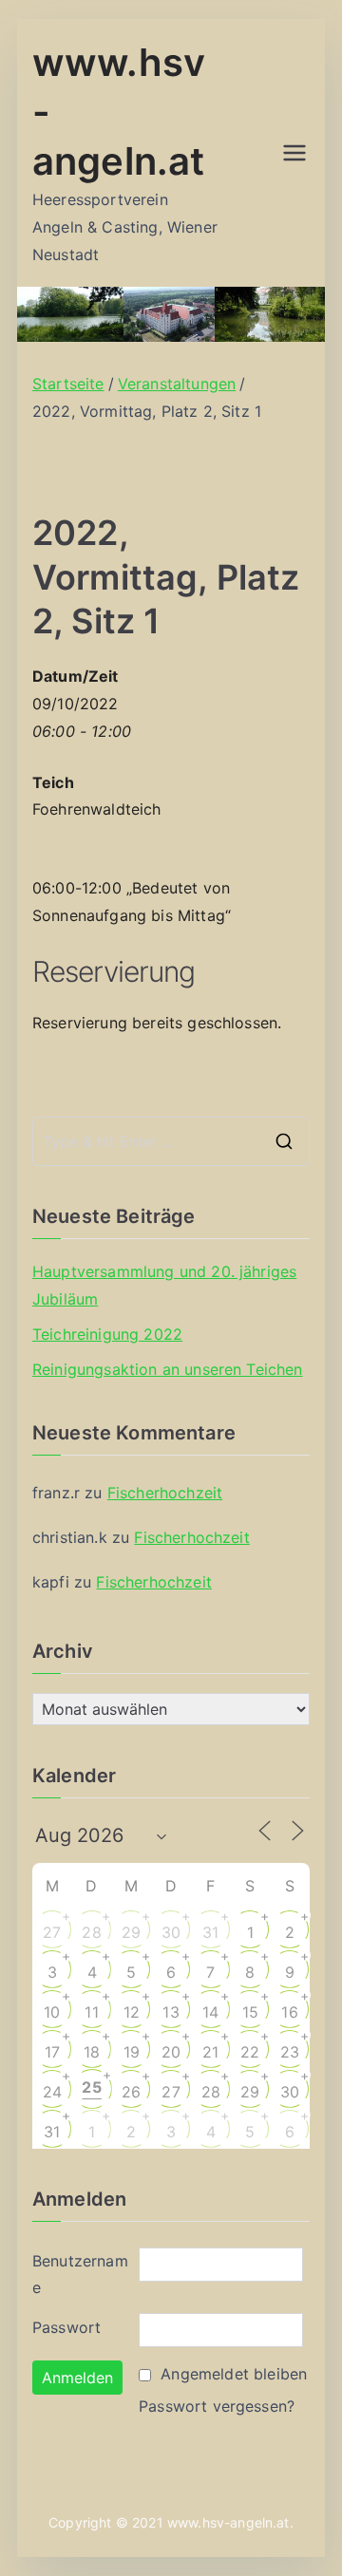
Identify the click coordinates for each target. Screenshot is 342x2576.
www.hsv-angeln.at (228, 2522)
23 (290, 2052)
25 (91, 2087)
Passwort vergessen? (217, 2406)
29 (131, 1932)
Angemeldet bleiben (234, 2374)
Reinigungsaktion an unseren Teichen (168, 1369)
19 (132, 2052)
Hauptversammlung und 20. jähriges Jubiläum (164, 1285)
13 (171, 2012)
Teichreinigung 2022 (107, 1334)
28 (91, 1932)
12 (132, 2012)
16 (289, 2012)
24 (52, 2092)
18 (92, 2052)
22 (250, 2052)
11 (91, 2012)
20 (171, 2052)
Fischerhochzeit (165, 1493)
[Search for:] (171, 1141)
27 (52, 1932)
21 (210, 2052)
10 (52, 2012)
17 (52, 2052)
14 (210, 2012)
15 (250, 2012)
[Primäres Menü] (294, 153)
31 (210, 1932)
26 (131, 2092)
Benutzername (80, 2275)
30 (171, 1932)
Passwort (66, 2327)
